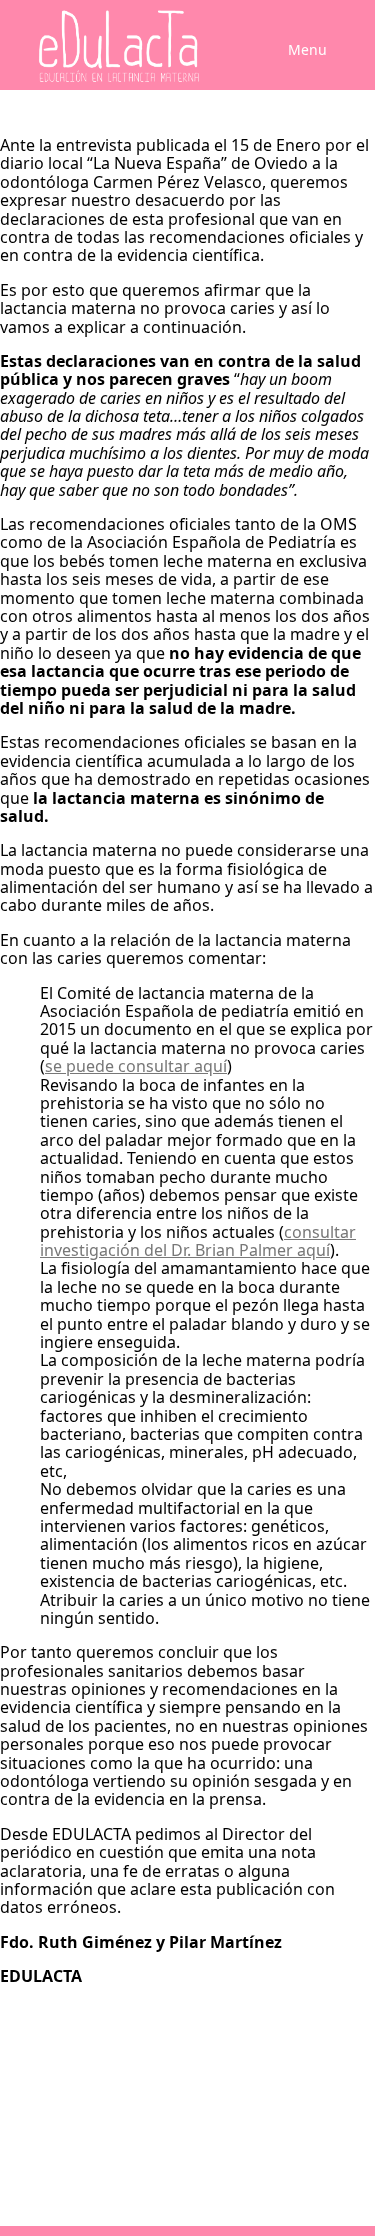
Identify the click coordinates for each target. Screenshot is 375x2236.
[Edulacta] (112, 46)
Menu (307, 49)
